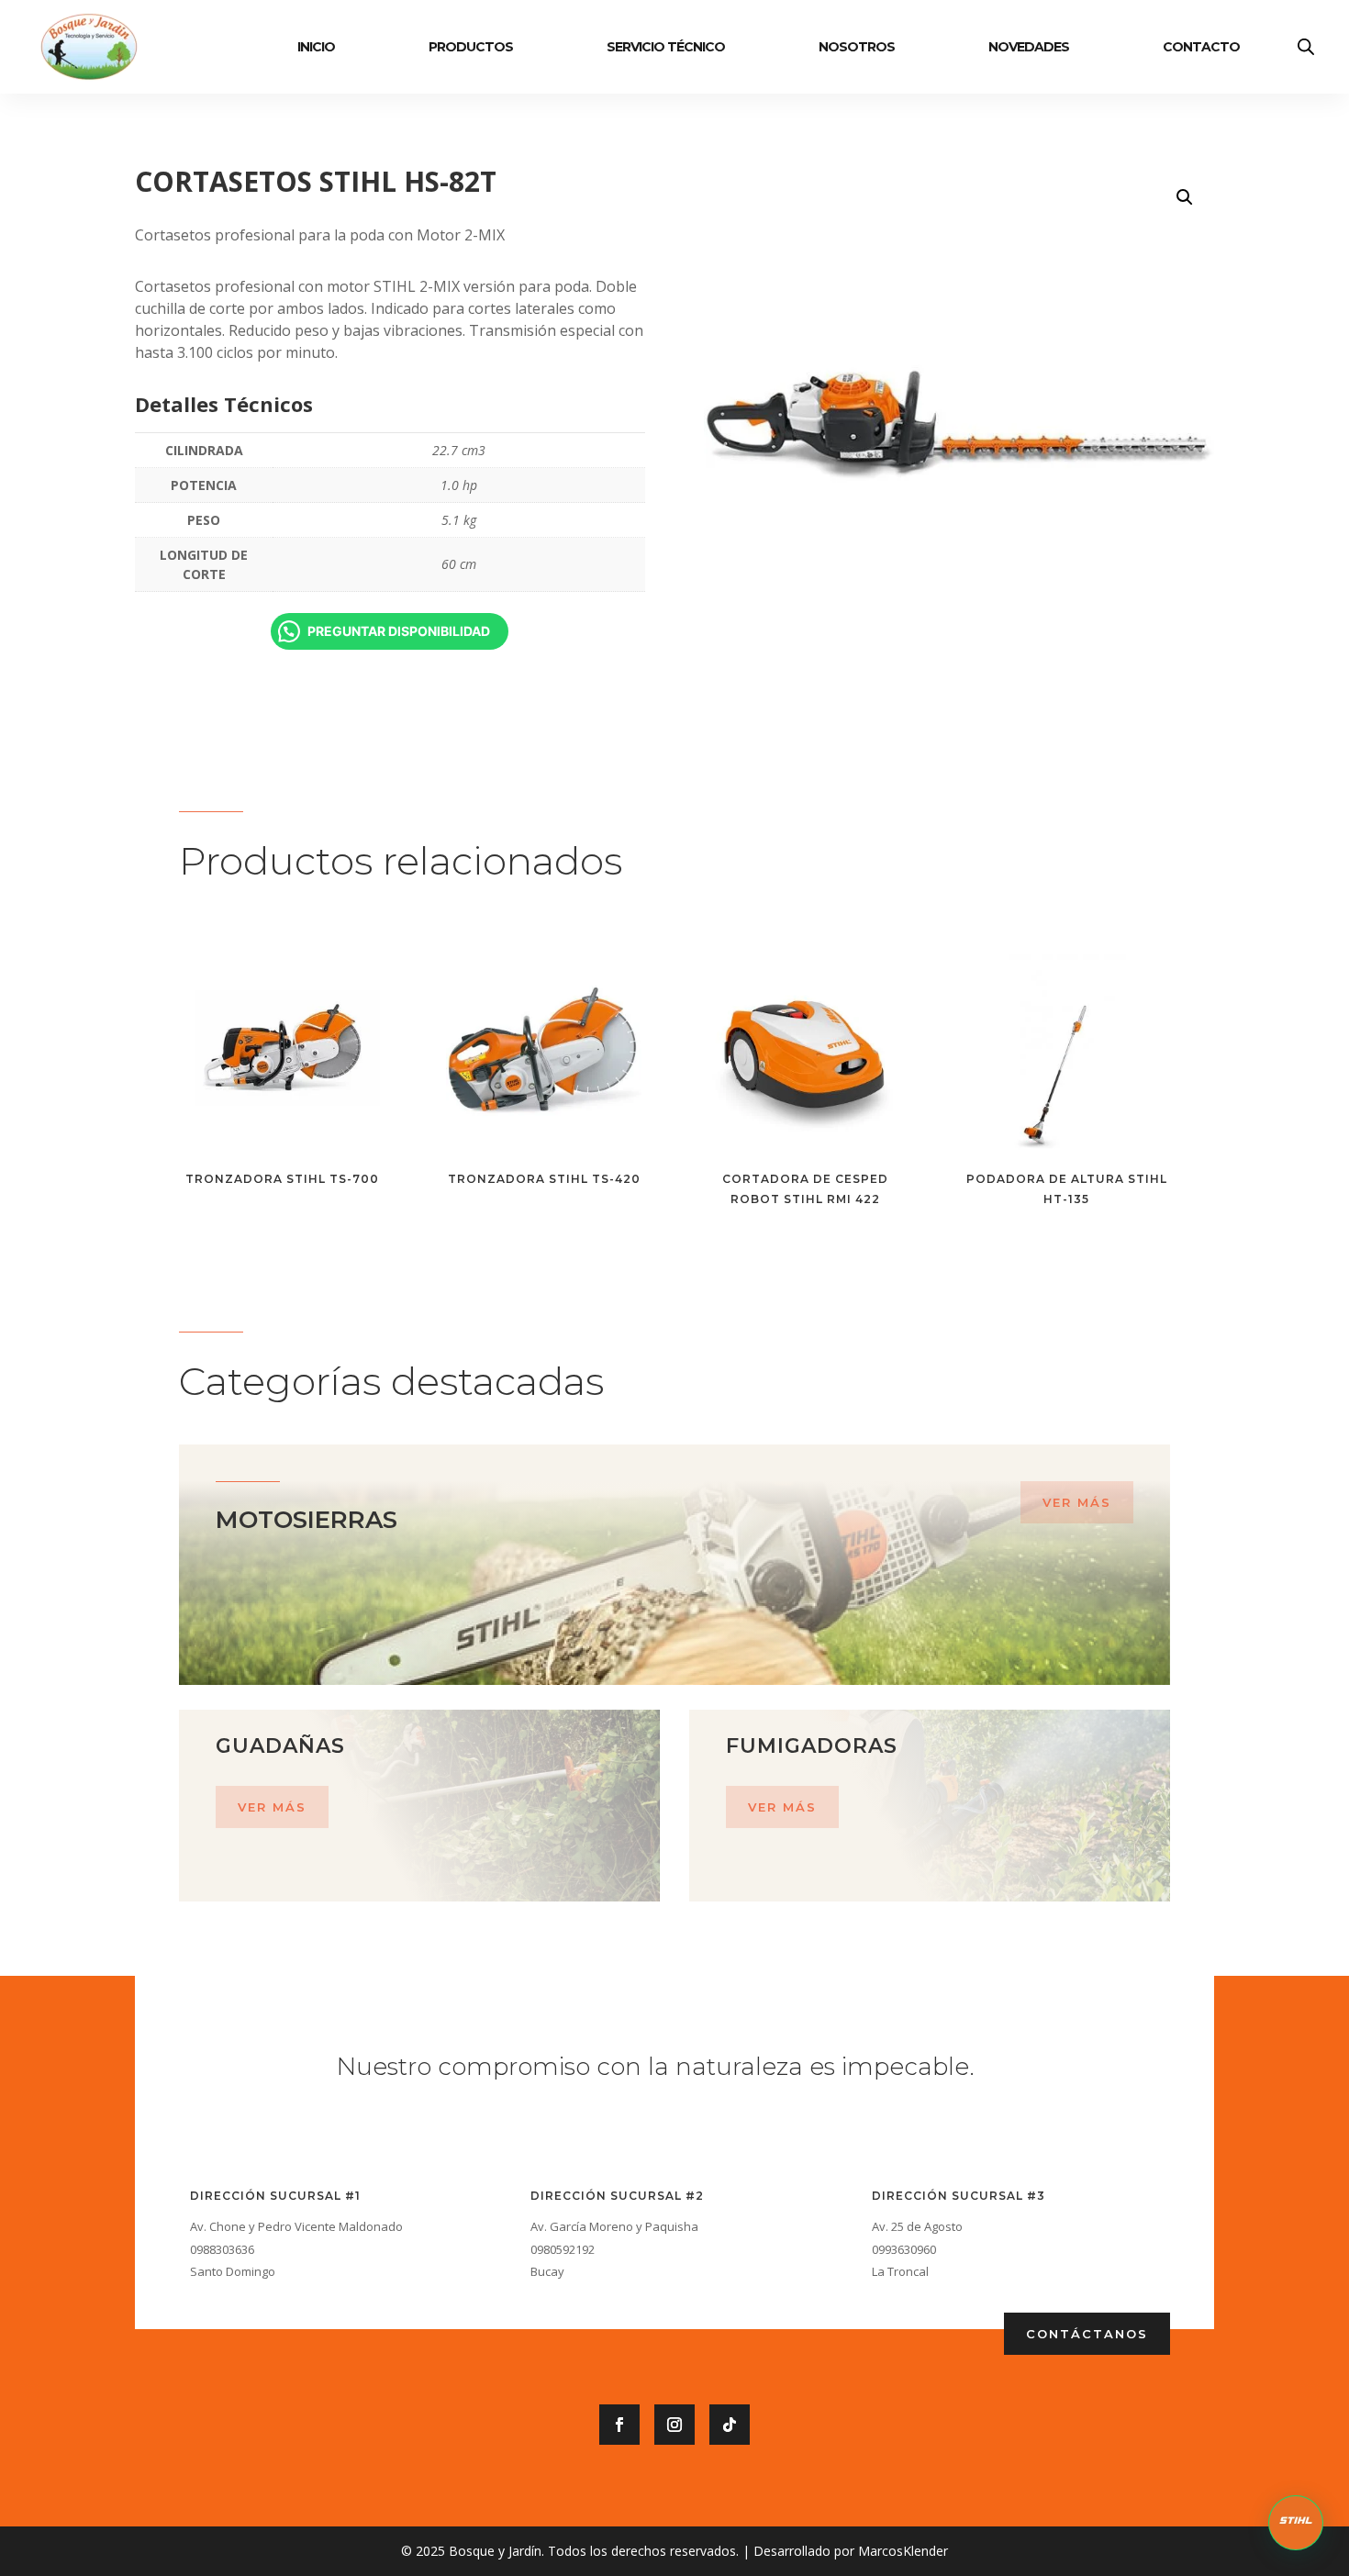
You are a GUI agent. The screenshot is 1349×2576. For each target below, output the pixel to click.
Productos (471, 47)
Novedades (1029, 47)
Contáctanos (1087, 2334)
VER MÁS (1077, 1502)
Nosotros (857, 47)
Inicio (316, 47)
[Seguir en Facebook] (619, 2425)
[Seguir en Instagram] (674, 2425)
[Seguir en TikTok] (730, 2425)
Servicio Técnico (666, 47)
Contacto (1201, 47)
